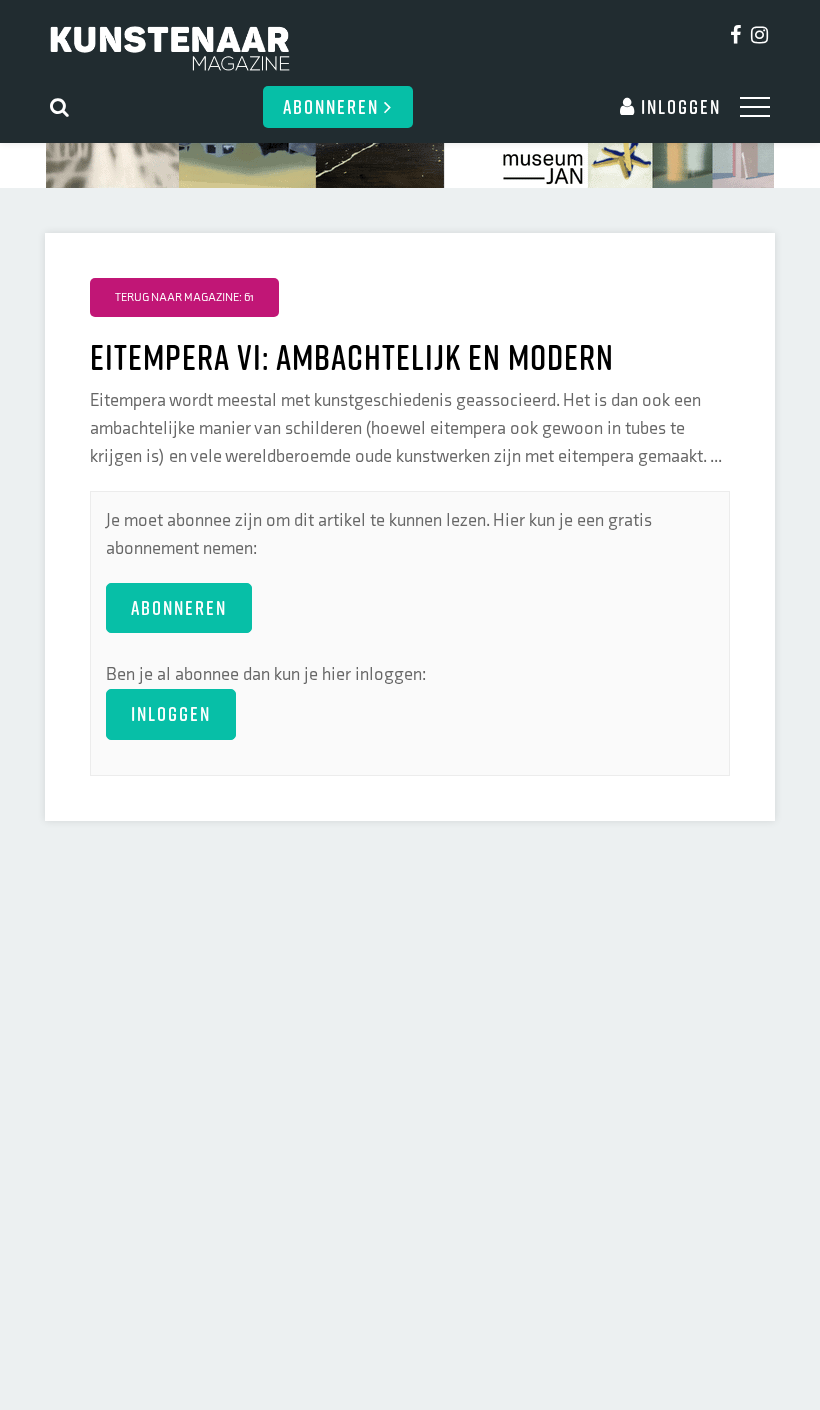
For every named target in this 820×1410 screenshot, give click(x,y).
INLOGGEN (171, 713)
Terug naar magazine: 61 (184, 297)
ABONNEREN (179, 607)
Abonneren (333, 106)
